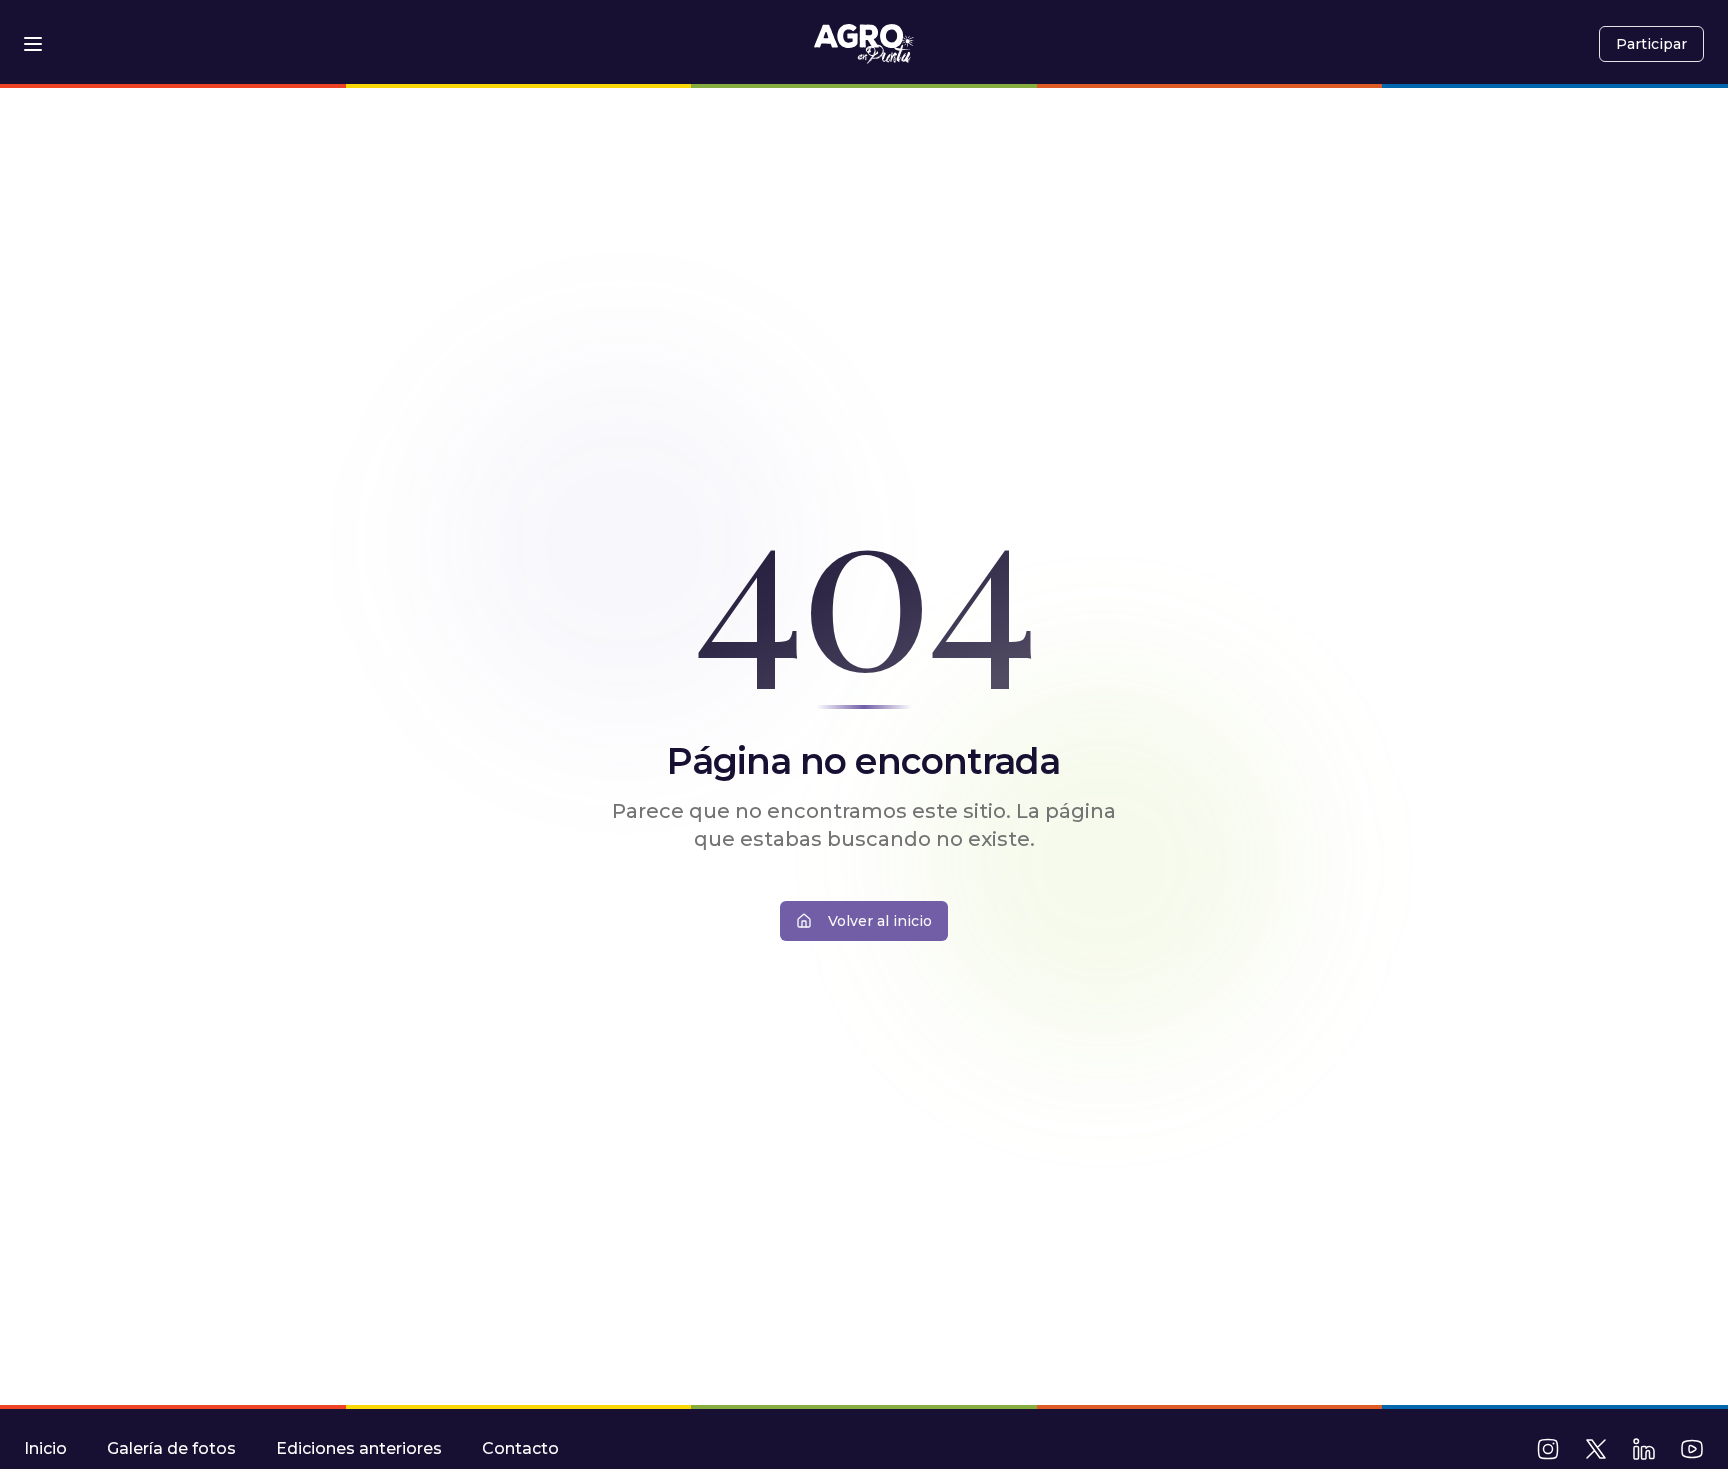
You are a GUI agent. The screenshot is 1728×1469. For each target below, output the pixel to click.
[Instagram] (1548, 1449)
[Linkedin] (1644, 1449)
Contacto (520, 1448)
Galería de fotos (171, 1448)
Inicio (45, 1448)
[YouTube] (1692, 1449)
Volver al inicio (880, 921)
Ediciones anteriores (359, 1448)
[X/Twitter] (1596, 1449)
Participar (1651, 44)
